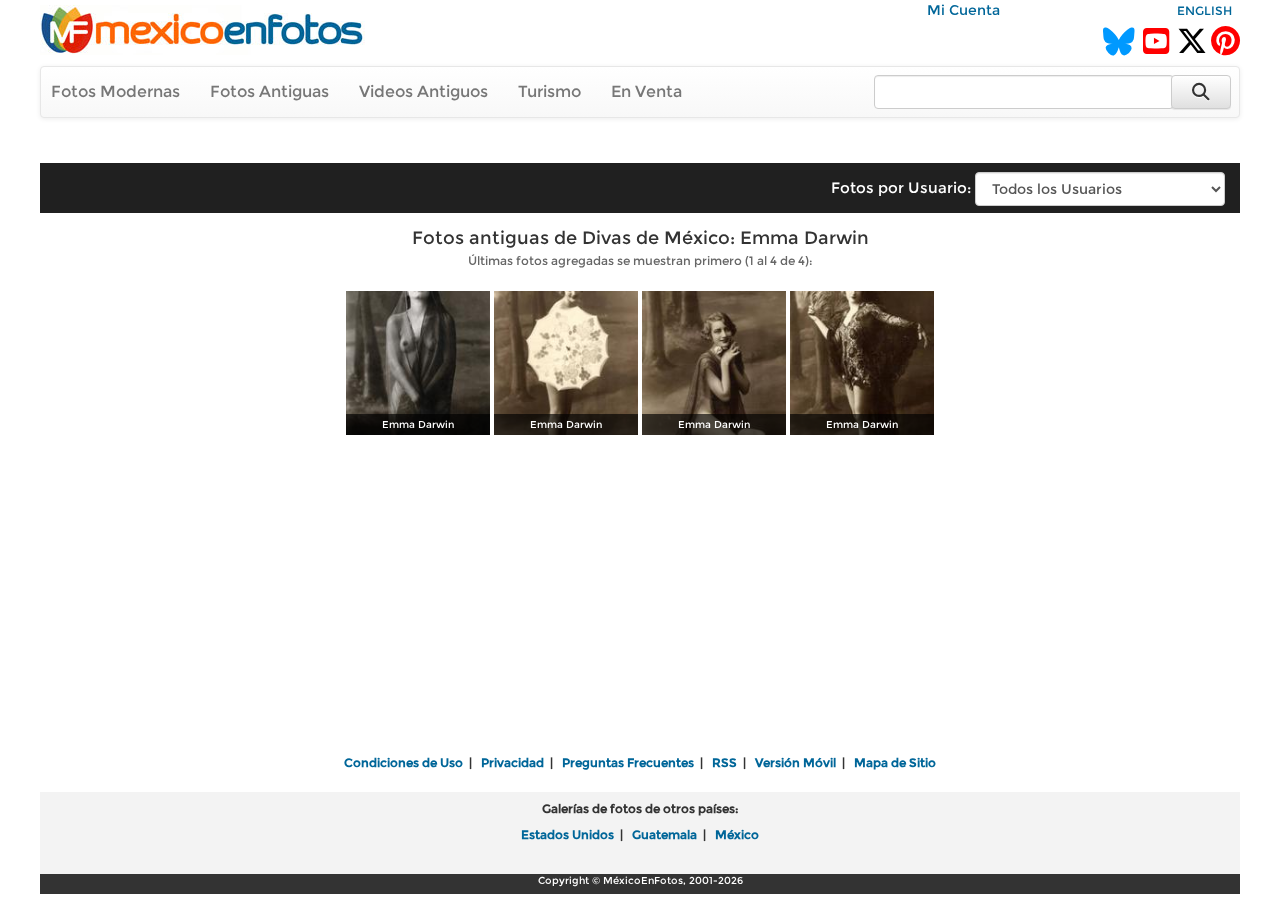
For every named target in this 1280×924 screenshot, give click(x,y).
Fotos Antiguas (269, 91)
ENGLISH (1204, 10)
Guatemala (664, 834)
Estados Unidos (567, 834)
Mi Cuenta (963, 10)
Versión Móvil (795, 762)
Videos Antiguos (423, 91)
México (737, 834)
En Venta (646, 91)
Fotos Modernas (115, 91)
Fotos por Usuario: (901, 187)
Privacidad (512, 762)
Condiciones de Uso (403, 762)
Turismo (549, 91)
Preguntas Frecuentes (628, 762)
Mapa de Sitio (895, 762)
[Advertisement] (640, 597)
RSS (724, 762)
